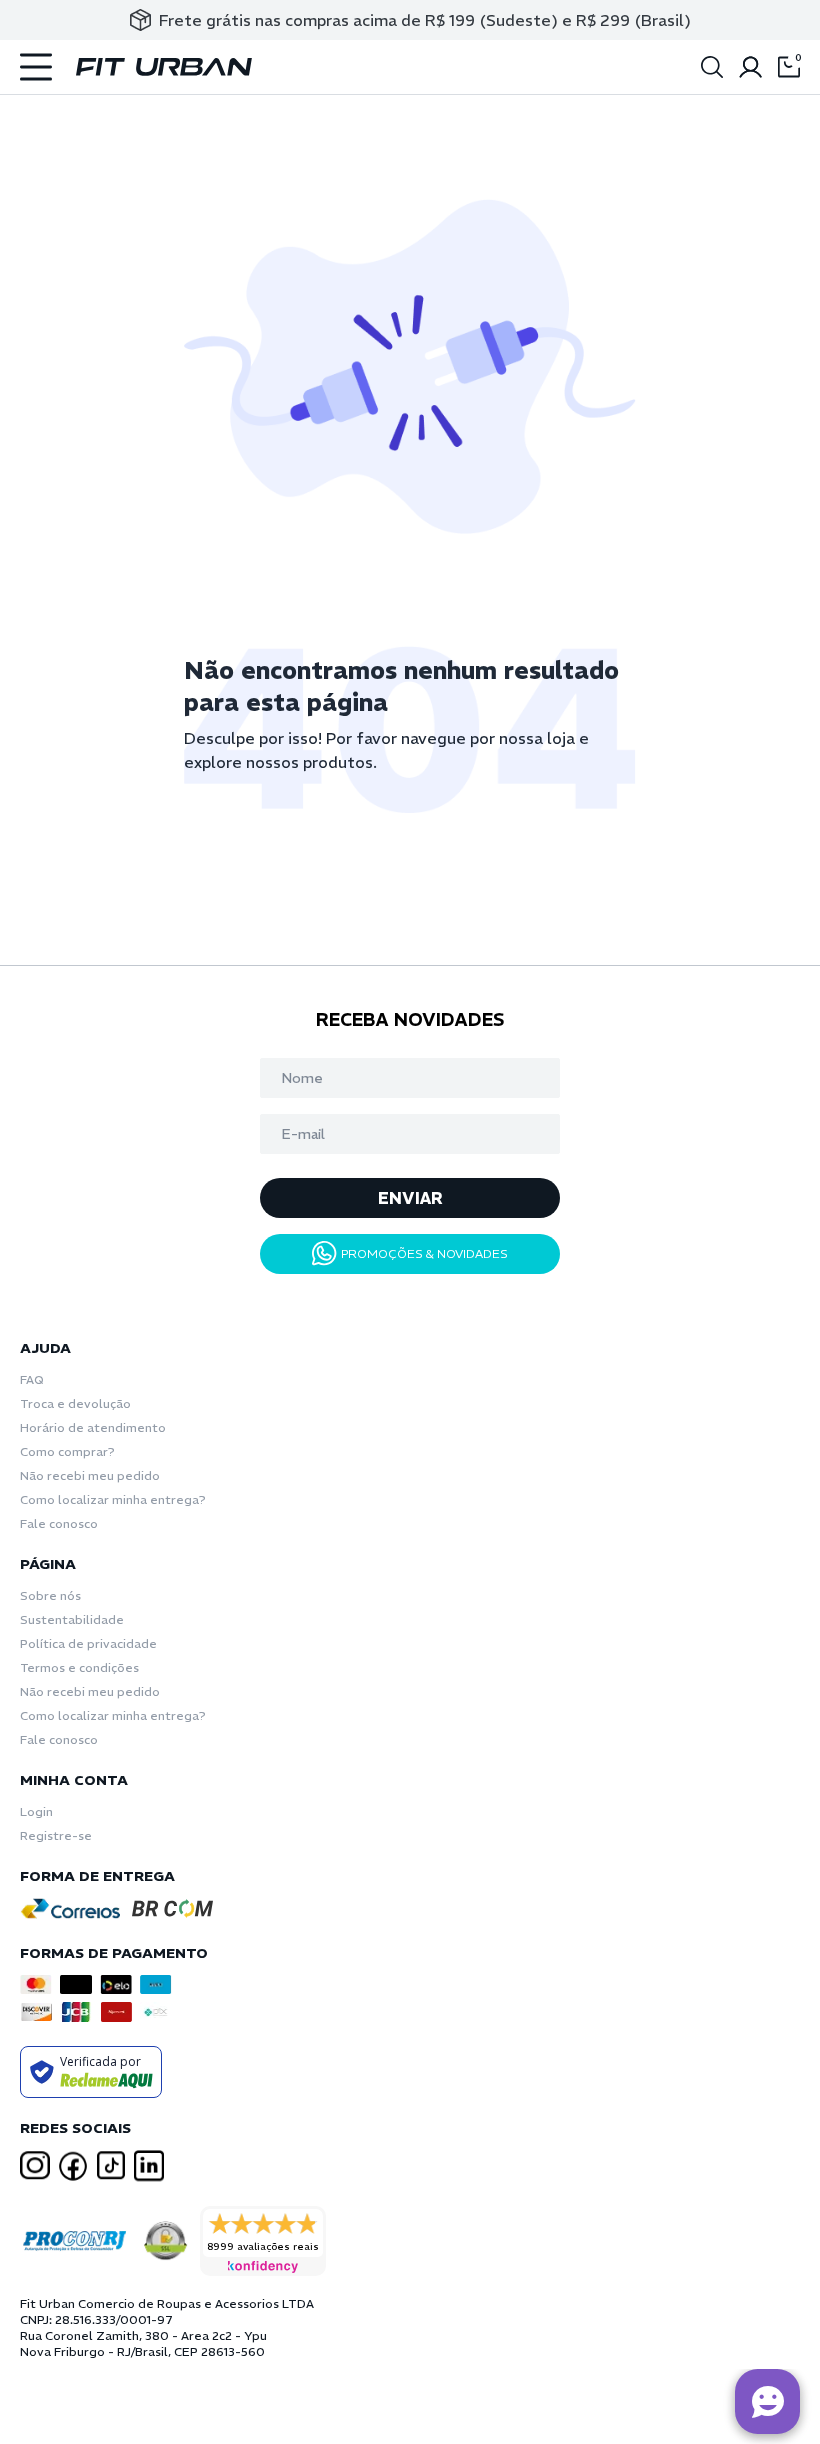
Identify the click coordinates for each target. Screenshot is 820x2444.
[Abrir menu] (36, 67)
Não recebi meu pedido (90, 1475)
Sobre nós (50, 1595)
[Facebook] (73, 2166)
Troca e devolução (75, 1403)
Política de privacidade (88, 1643)
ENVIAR (410, 1198)
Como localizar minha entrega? (113, 1499)
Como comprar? (67, 1451)
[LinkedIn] (149, 2166)
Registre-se (56, 1835)
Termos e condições (79, 1667)
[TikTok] (111, 2165)
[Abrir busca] (712, 67)
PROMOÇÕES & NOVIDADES (424, 1253)
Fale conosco (59, 1523)
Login (36, 1811)
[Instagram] (35, 2165)
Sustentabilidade (72, 1619)
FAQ (32, 1379)
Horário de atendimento (93, 1427)
